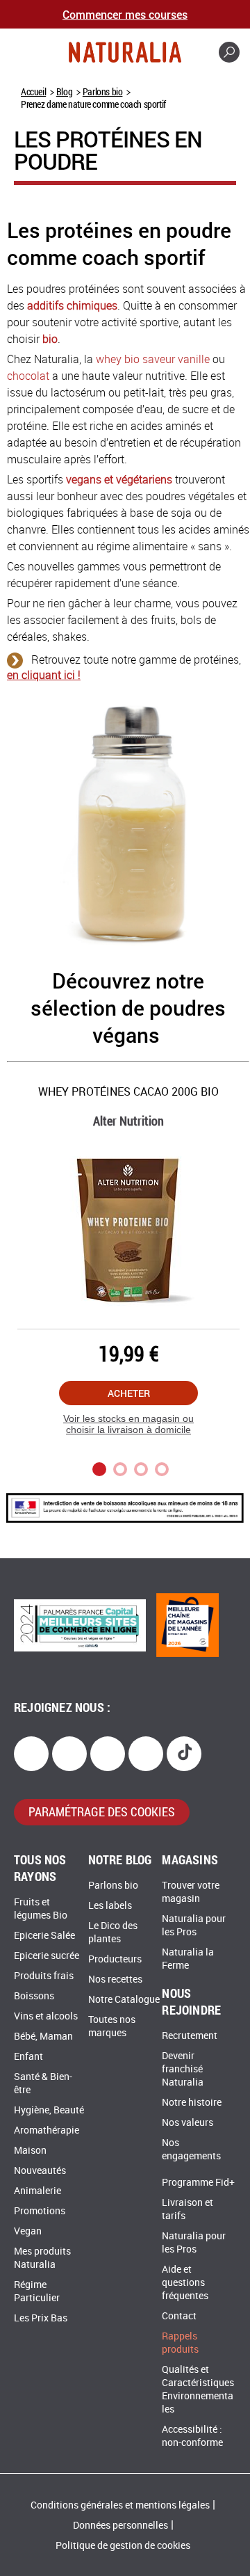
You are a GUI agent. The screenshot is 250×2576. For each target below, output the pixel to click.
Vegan (28, 2231)
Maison (30, 2151)
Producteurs (115, 1959)
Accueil (33, 91)
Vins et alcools (46, 2016)
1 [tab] (99, 1469)
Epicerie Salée (44, 1936)
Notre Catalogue (124, 2000)
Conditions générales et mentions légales (120, 2505)
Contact (179, 2316)
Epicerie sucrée (47, 1956)
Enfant (28, 2057)
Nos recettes (115, 1979)
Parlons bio (103, 91)
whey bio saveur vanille (153, 359)
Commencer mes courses (125, 14)
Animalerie (37, 2191)
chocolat (28, 376)
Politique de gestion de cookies (123, 2546)
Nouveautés (40, 2171)
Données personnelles (120, 2526)
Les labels (110, 1906)
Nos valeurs (187, 2123)
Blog (64, 91)
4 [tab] (162, 1469)
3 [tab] (141, 1469)
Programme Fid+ (198, 2183)
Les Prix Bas (41, 2318)
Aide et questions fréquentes (185, 2283)
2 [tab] (120, 1469)
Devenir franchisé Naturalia (183, 2069)
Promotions (40, 2211)
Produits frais (44, 1976)
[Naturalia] (125, 52)
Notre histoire (192, 2103)
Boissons (34, 1996)
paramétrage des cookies (102, 1811)
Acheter (129, 1393)
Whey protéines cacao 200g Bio (128, 1092)
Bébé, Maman (43, 2037)
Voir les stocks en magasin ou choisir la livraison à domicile (128, 1424)
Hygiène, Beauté (49, 2110)
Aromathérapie (47, 2130)
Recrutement (190, 2036)
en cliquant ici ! (44, 675)
